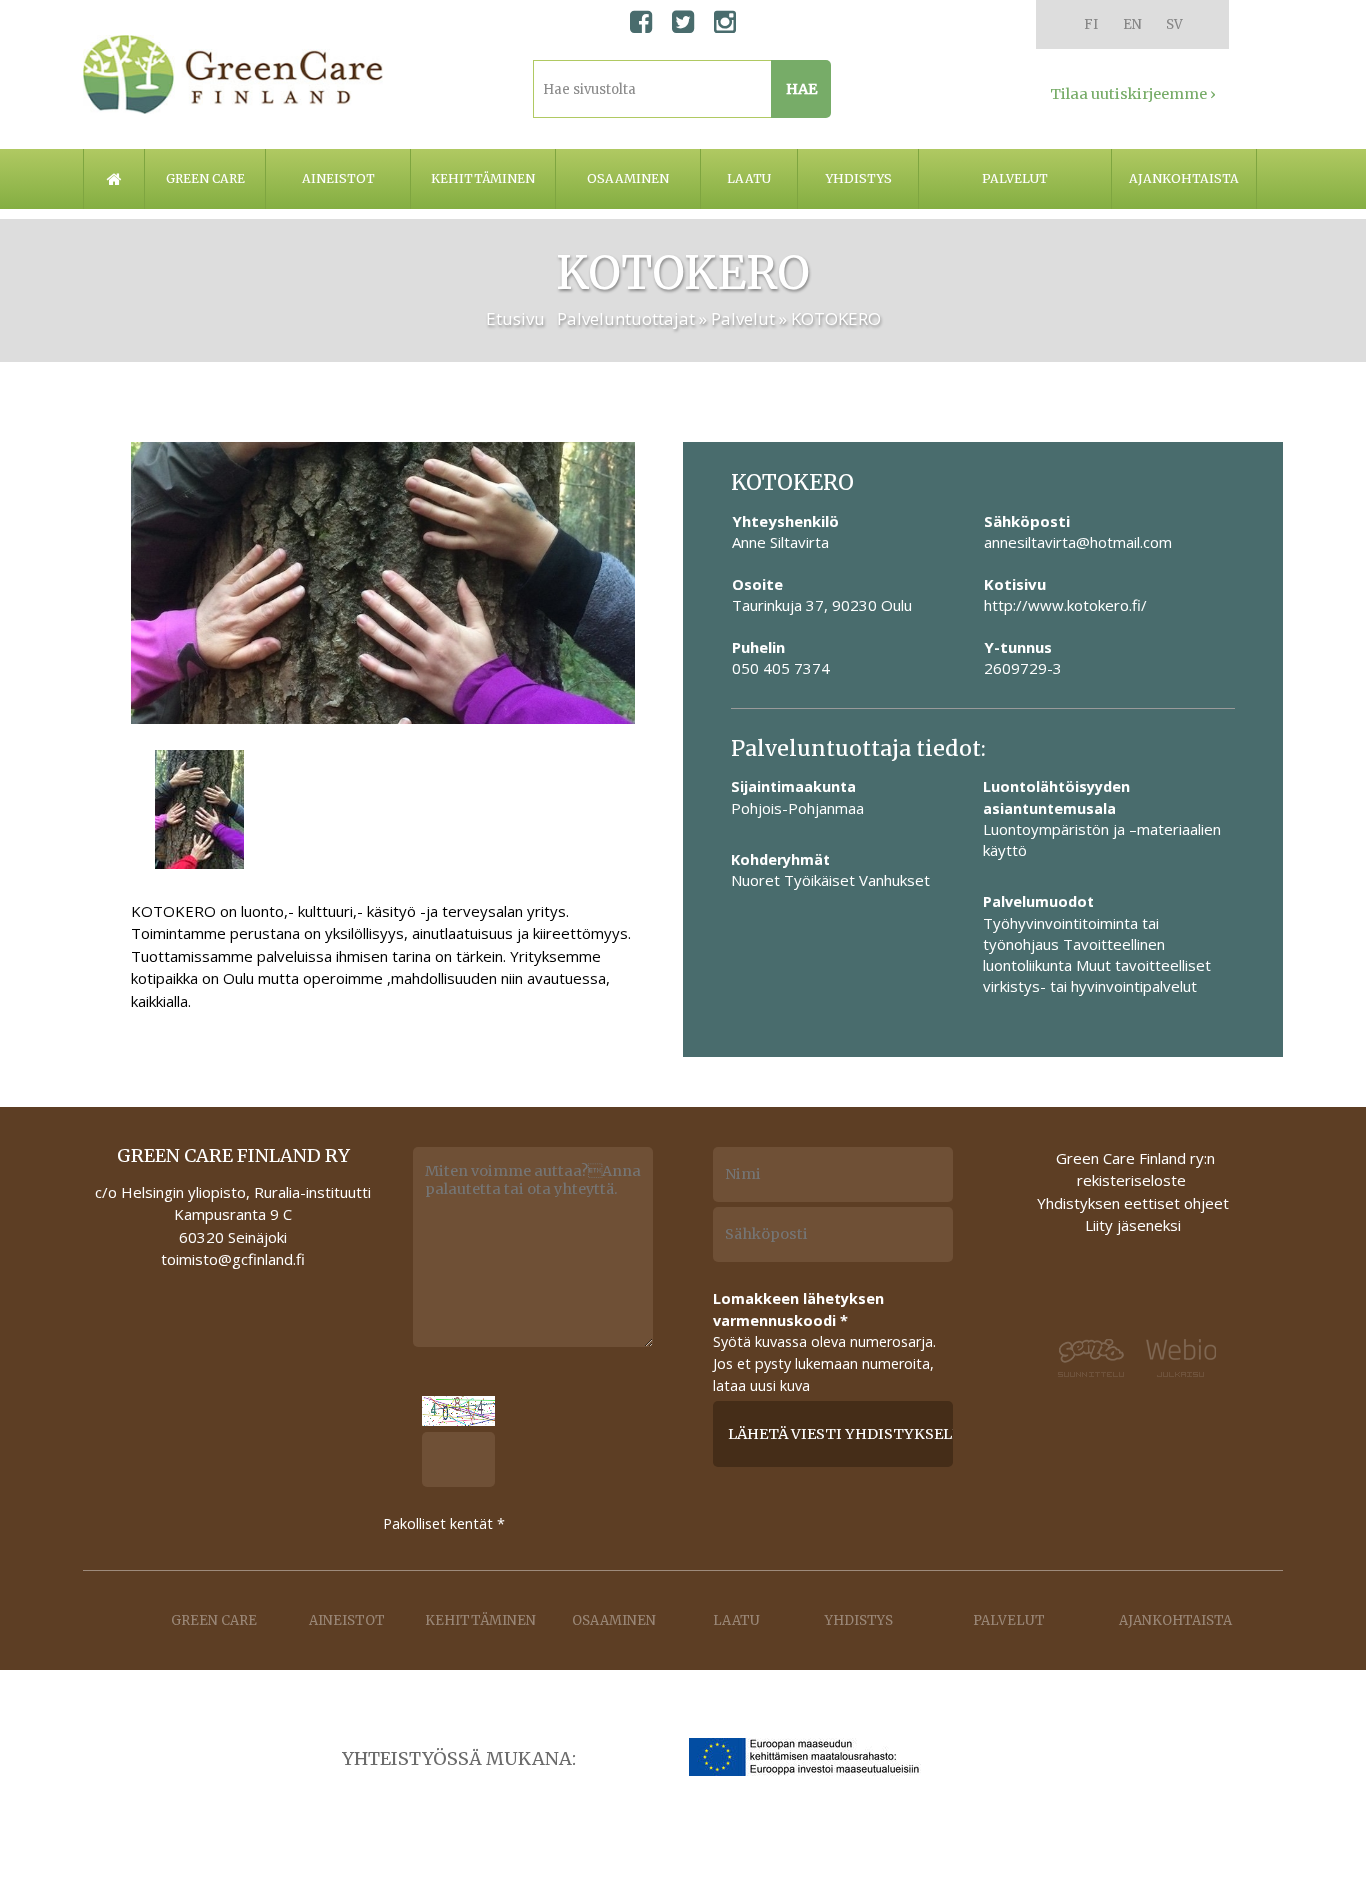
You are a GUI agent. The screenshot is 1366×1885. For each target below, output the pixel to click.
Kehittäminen (483, 178)
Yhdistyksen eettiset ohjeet (1133, 1203)
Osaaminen (628, 178)
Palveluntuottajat (626, 318)
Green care (205, 178)
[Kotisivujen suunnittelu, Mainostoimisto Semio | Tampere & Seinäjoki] (1085, 1358)
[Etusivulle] (233, 74)
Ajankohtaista (1184, 178)
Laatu (749, 178)
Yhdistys (858, 178)
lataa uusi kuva (761, 1385)
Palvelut (1015, 178)
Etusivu (515, 318)
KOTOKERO (836, 318)
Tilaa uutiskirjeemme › (1133, 94)
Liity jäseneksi (1133, 1225)
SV (1174, 24)
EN (1132, 24)
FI (1091, 24)
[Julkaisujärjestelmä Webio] (1185, 1359)
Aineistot (338, 178)
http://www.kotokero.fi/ (1065, 605)
